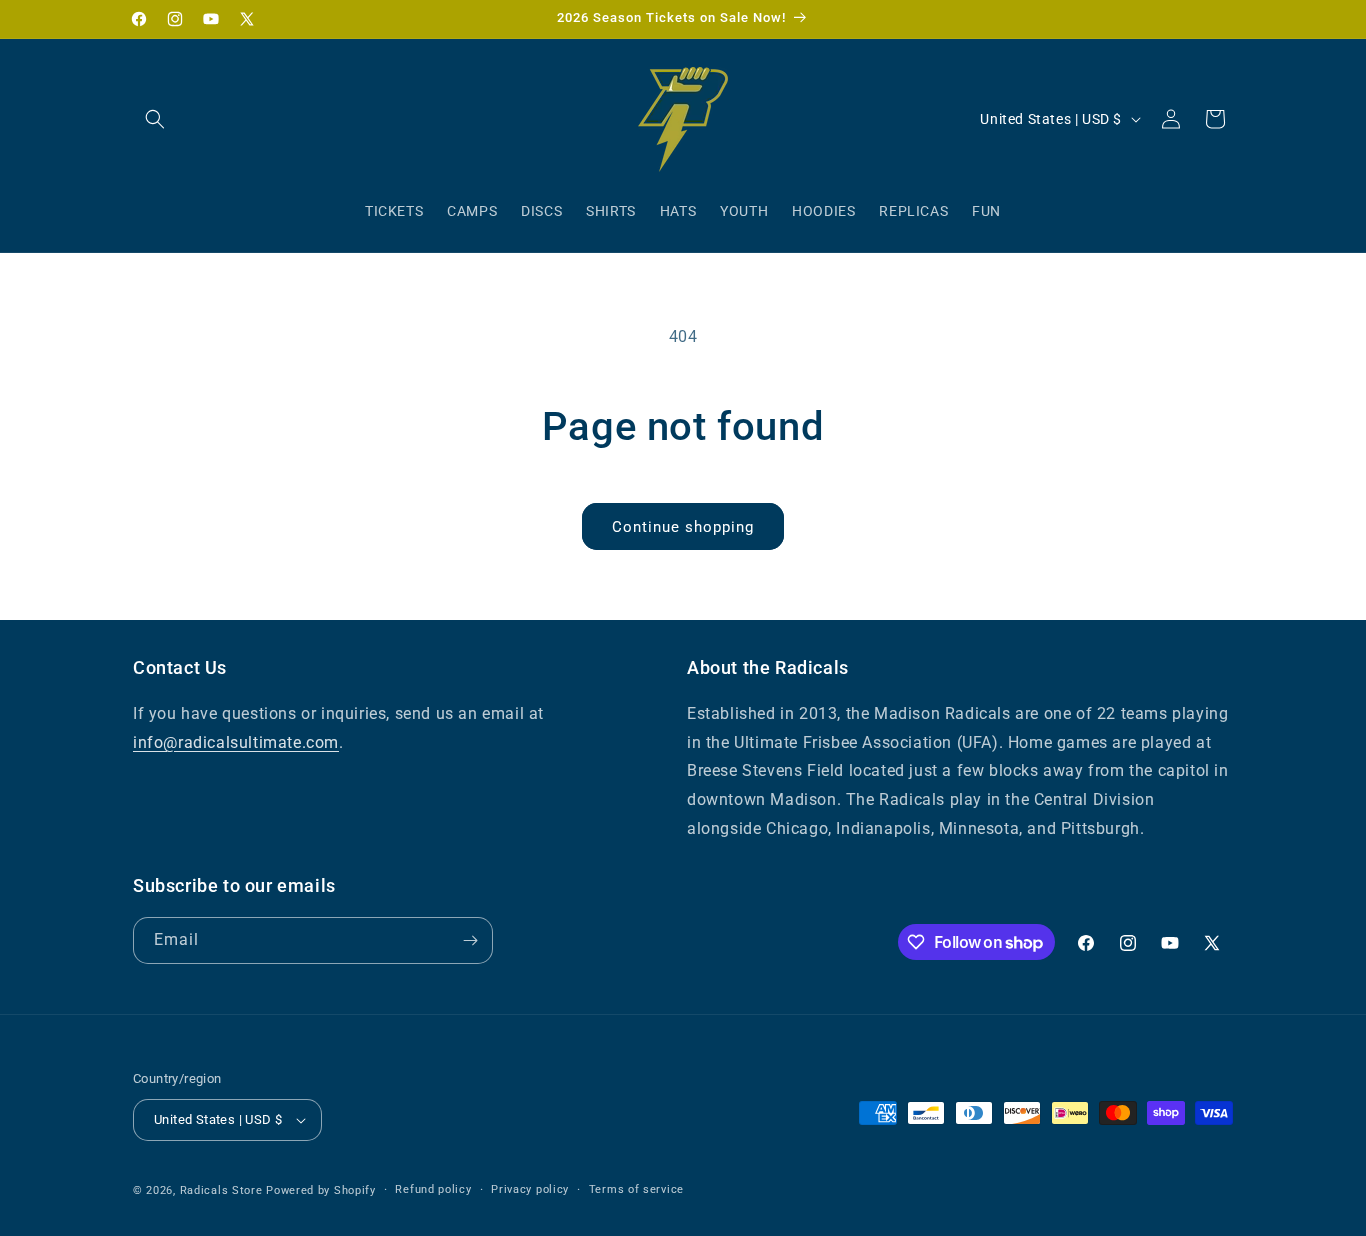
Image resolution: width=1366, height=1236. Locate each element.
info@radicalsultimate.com (236, 742)
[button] (155, 119)
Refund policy (433, 1189)
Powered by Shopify (321, 1190)
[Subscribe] (470, 940)
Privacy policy (530, 1189)
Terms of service (636, 1189)
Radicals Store (221, 1190)
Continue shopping (683, 527)
